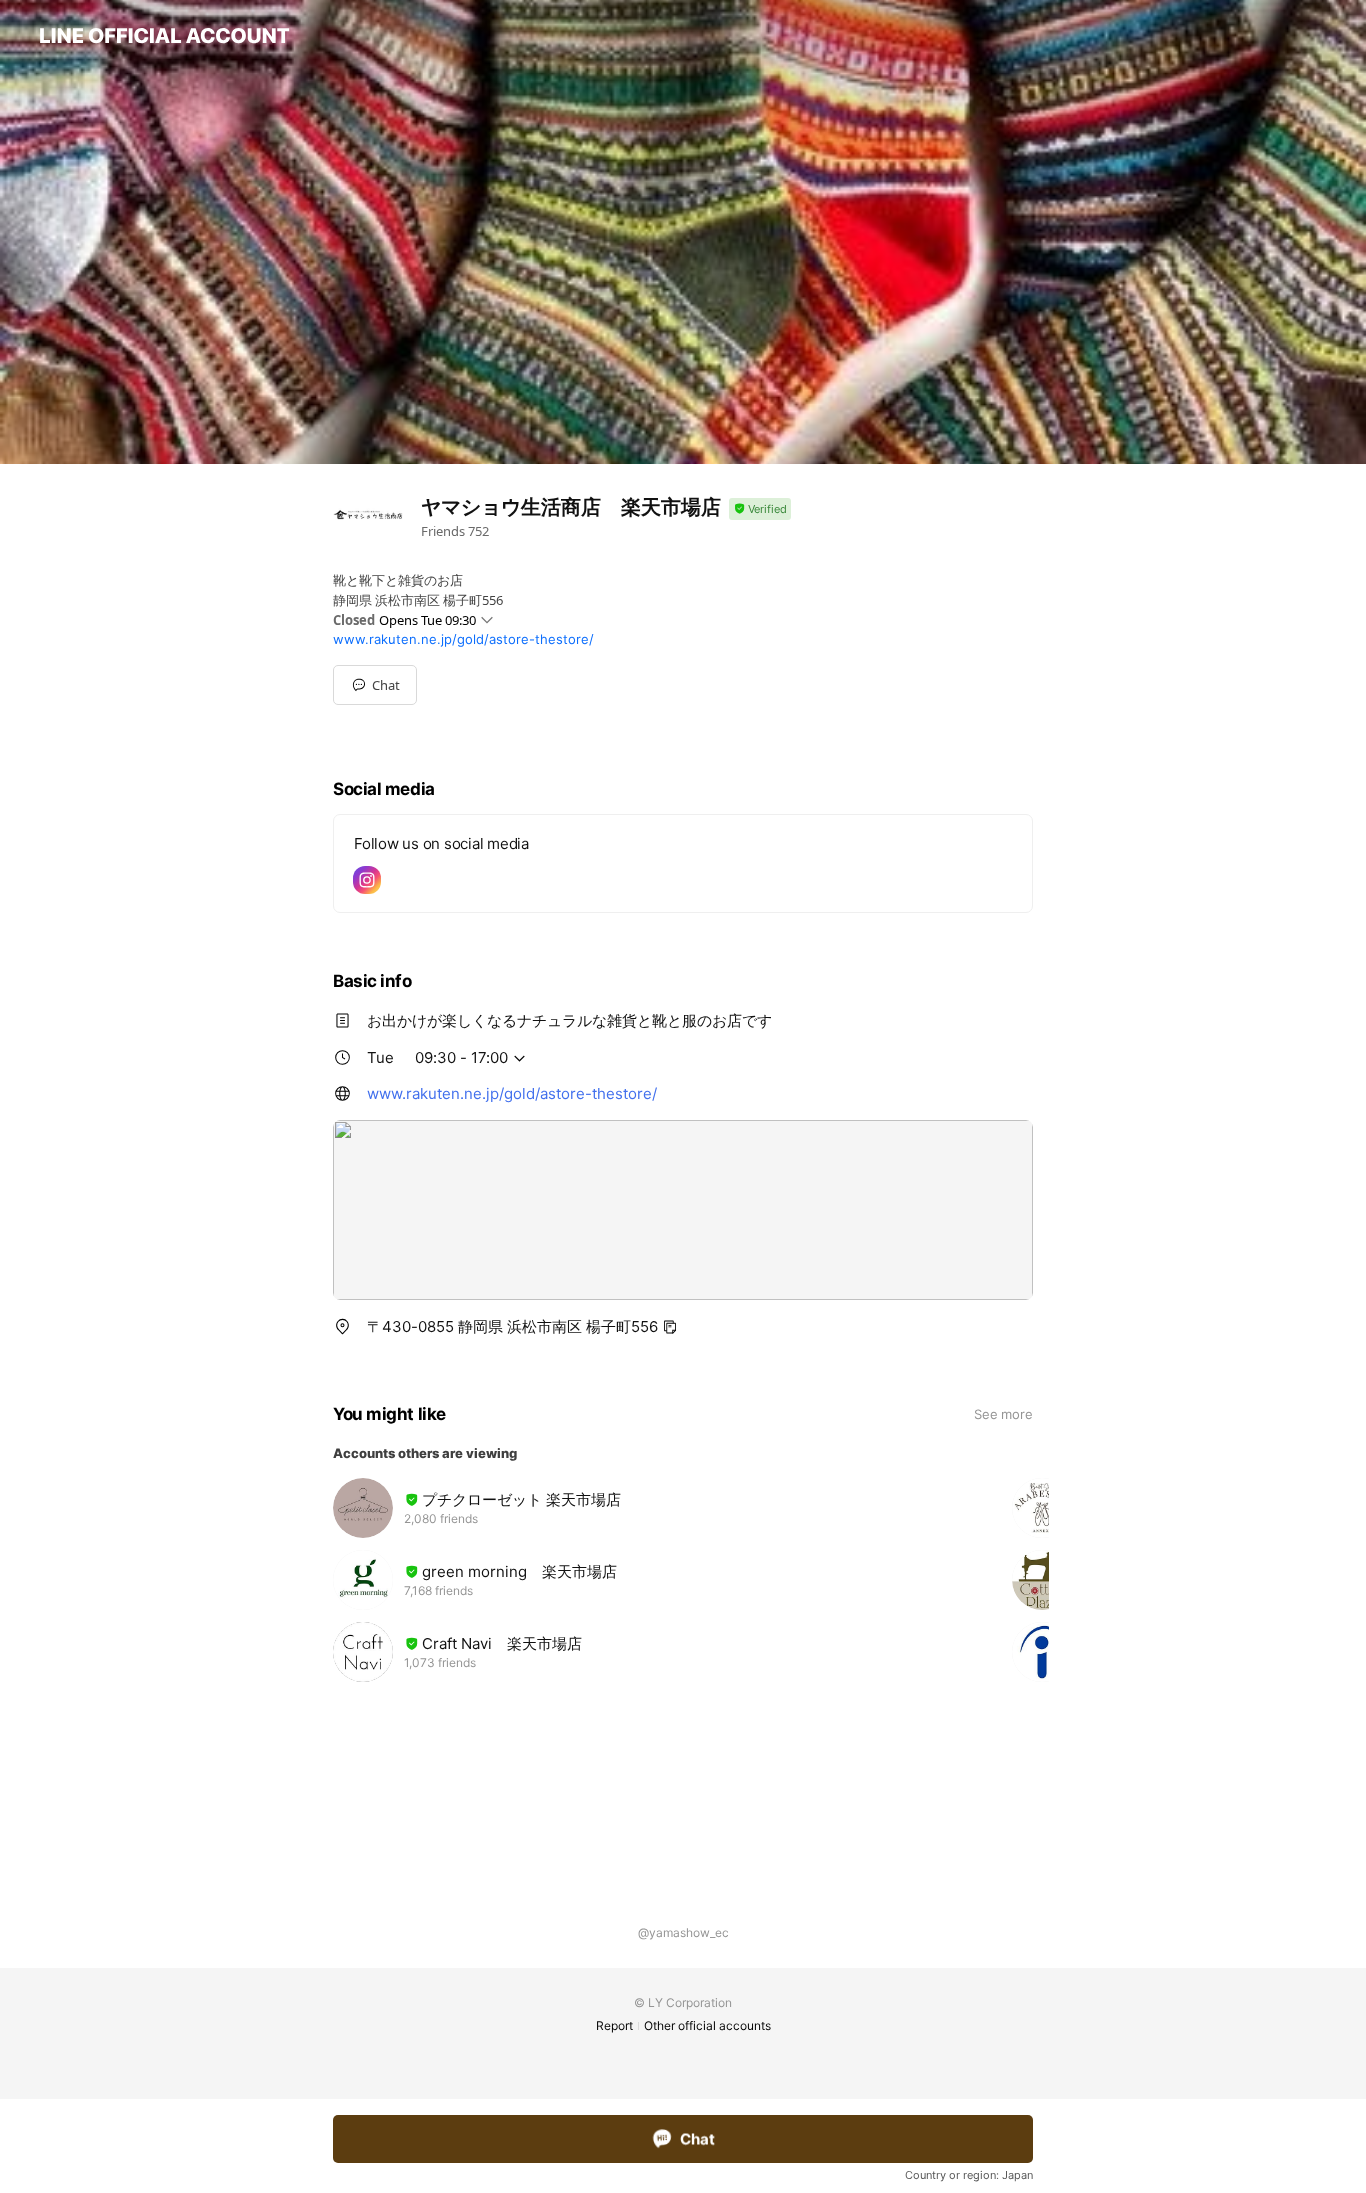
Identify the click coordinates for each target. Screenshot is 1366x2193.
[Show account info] (760, 509)
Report (614, 2025)
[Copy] (670, 1327)
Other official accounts (707, 2025)
